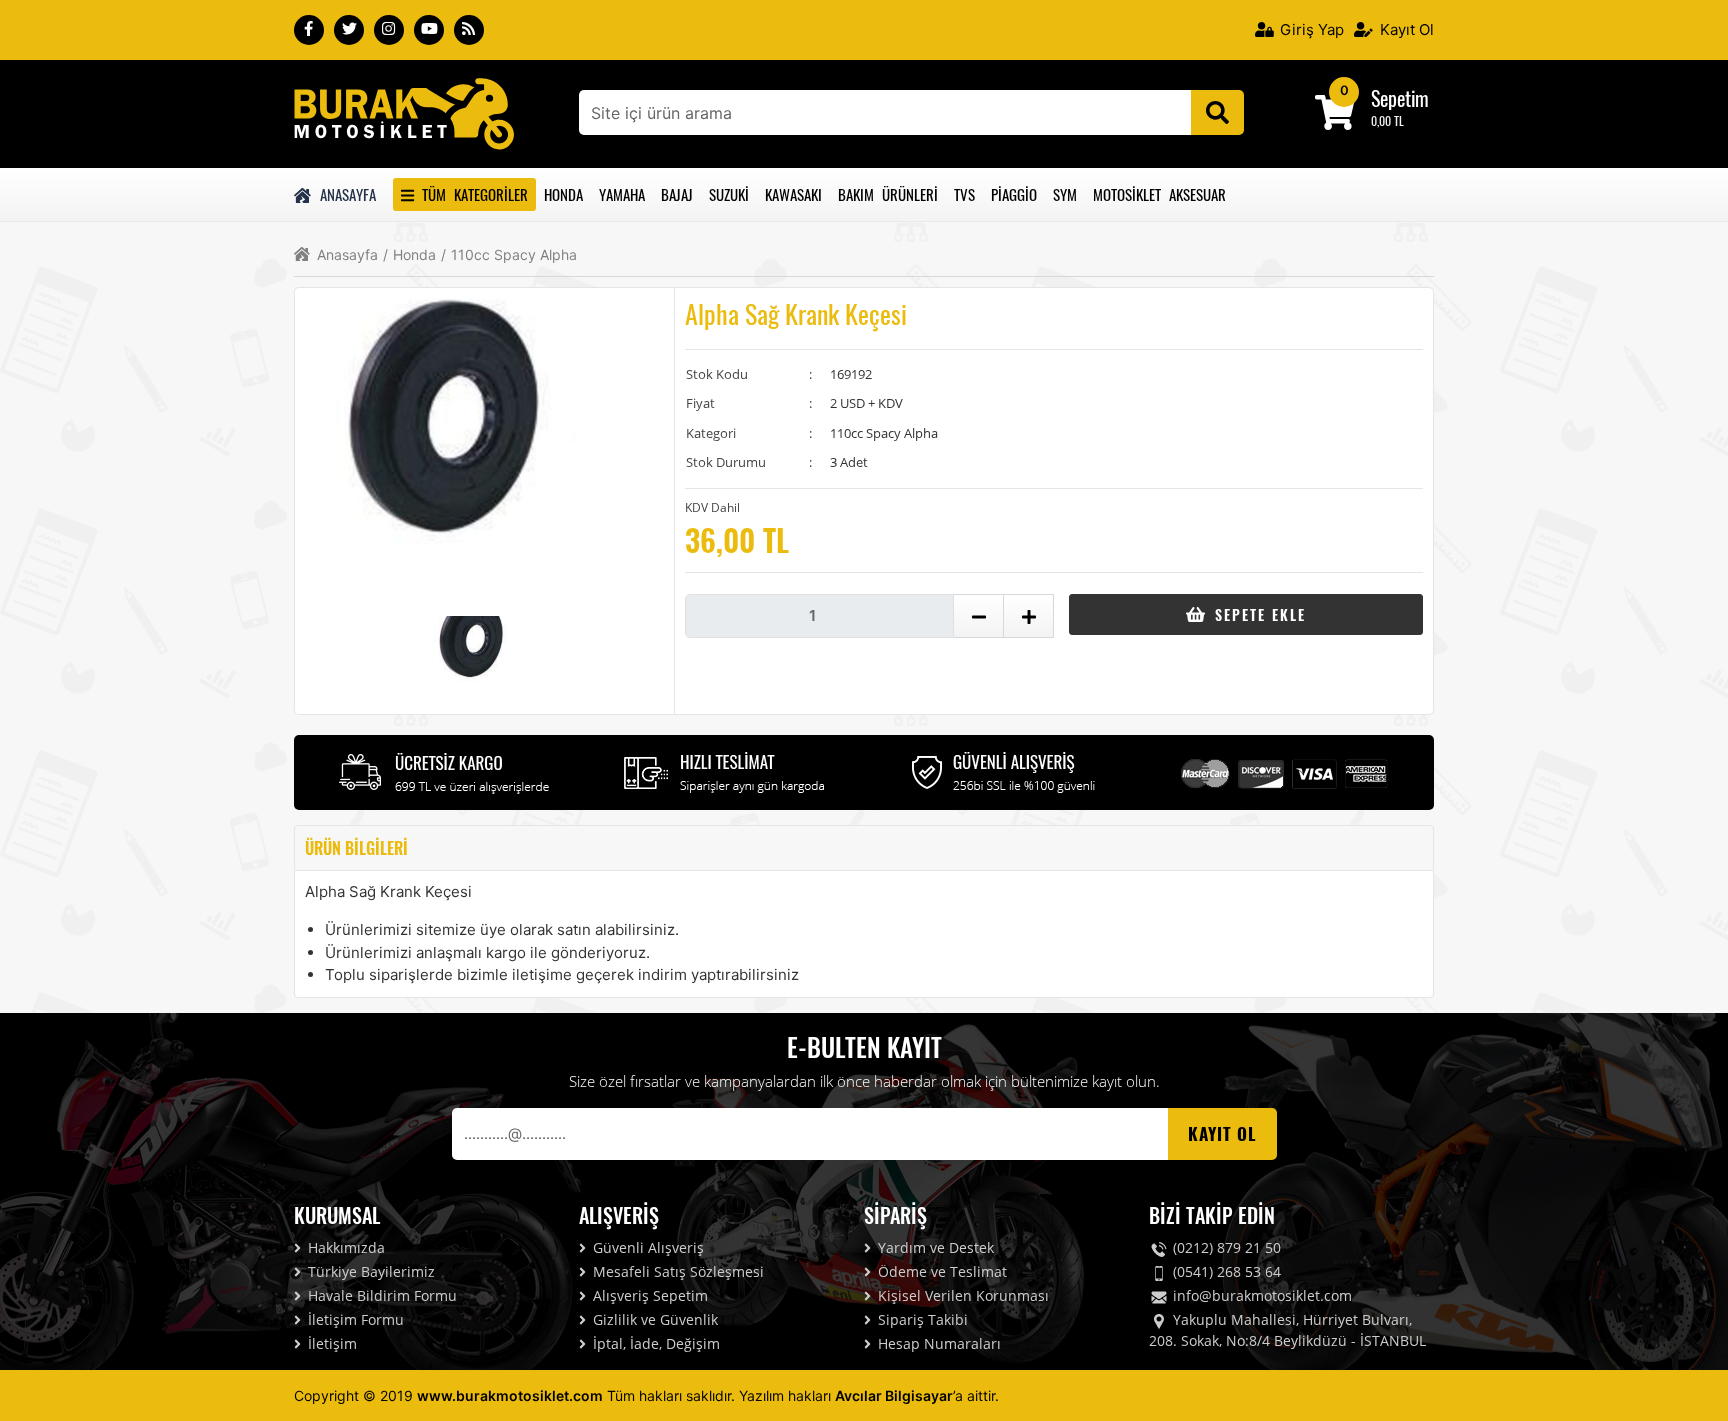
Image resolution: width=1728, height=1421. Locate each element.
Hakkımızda (344, 1247)
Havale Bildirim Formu (380, 1295)
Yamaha (622, 194)
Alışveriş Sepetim (648, 1295)
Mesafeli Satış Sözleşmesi (676, 1271)
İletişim (330, 1343)
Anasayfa (345, 194)
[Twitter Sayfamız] (349, 30)
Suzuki (729, 194)
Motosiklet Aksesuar (1159, 194)
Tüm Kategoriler (471, 194)
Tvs (964, 194)
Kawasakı (793, 194)
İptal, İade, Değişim (654, 1343)
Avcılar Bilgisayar (894, 1395)
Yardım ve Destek (934, 1247)
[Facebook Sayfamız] (309, 30)
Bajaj (677, 194)
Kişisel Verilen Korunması (961, 1295)
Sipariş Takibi (921, 1319)
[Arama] (1217, 112)
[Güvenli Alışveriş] (1004, 770)
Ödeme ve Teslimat (940, 1271)
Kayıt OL (1222, 1133)
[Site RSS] (469, 30)
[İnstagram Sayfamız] (389, 30)
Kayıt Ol (1405, 29)
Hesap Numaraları (937, 1343)
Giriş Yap (1310, 29)
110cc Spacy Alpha (509, 255)
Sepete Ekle (1257, 614)
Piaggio (1014, 194)
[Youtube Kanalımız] (429, 30)
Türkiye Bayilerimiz (369, 1271)
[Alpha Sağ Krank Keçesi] (404, 112)
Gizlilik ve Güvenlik (653, 1319)
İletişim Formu (354, 1319)
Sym (1065, 194)
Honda (563, 194)
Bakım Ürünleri (888, 194)
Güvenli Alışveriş (646, 1247)
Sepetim (1400, 98)
